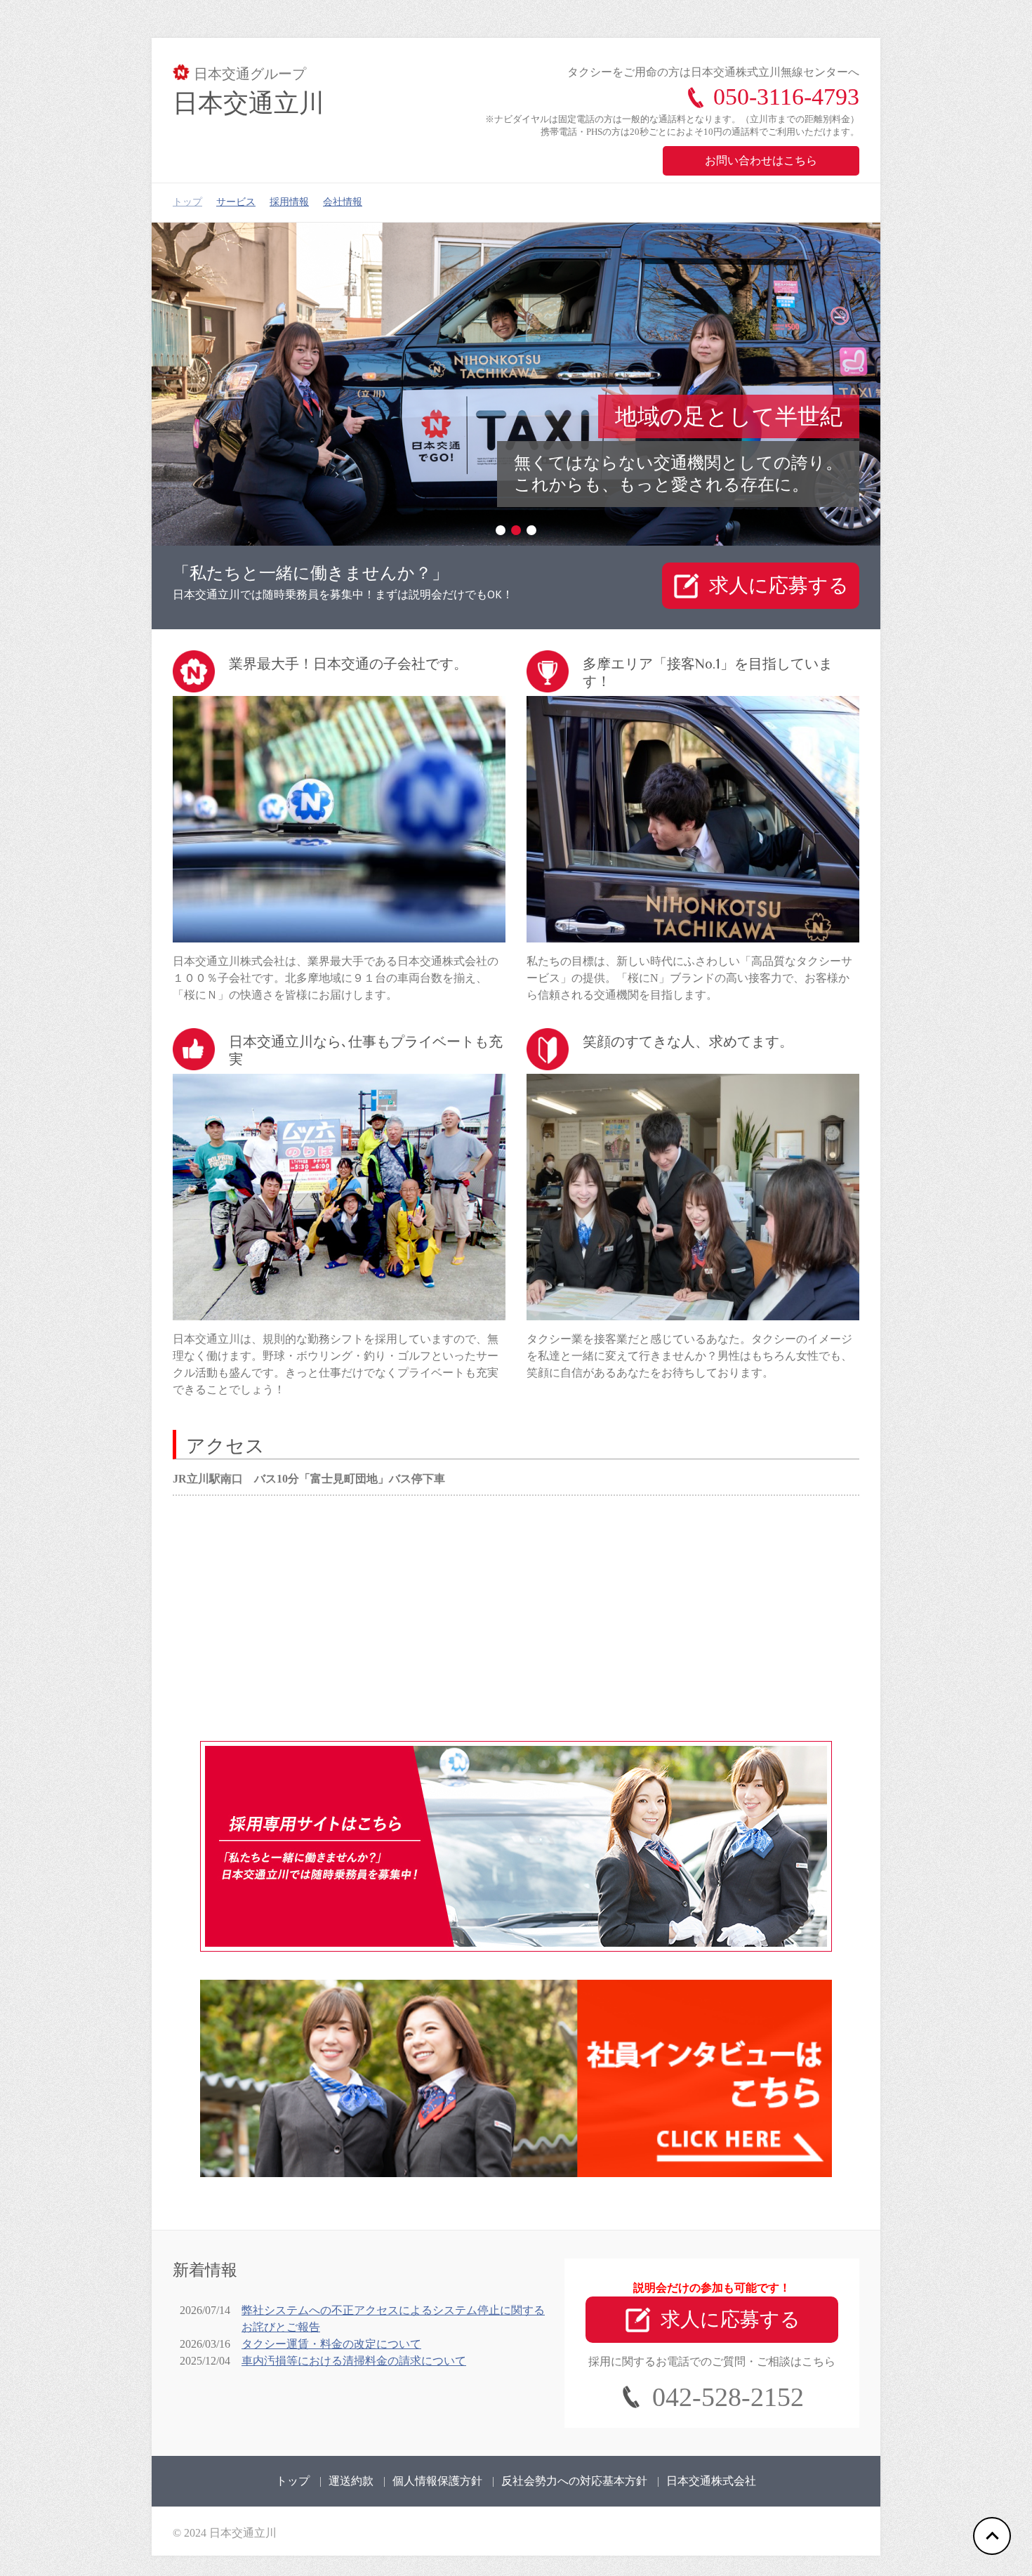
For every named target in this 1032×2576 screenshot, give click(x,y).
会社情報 (343, 202)
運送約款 (351, 2480)
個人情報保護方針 (437, 2480)
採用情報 (289, 202)
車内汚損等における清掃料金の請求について (354, 2360)
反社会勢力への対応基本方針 (574, 2480)
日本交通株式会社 (711, 2480)
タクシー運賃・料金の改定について (331, 2343)
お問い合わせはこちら (761, 160)
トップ (187, 202)
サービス (236, 202)
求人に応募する (779, 585)
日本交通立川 (249, 103)
